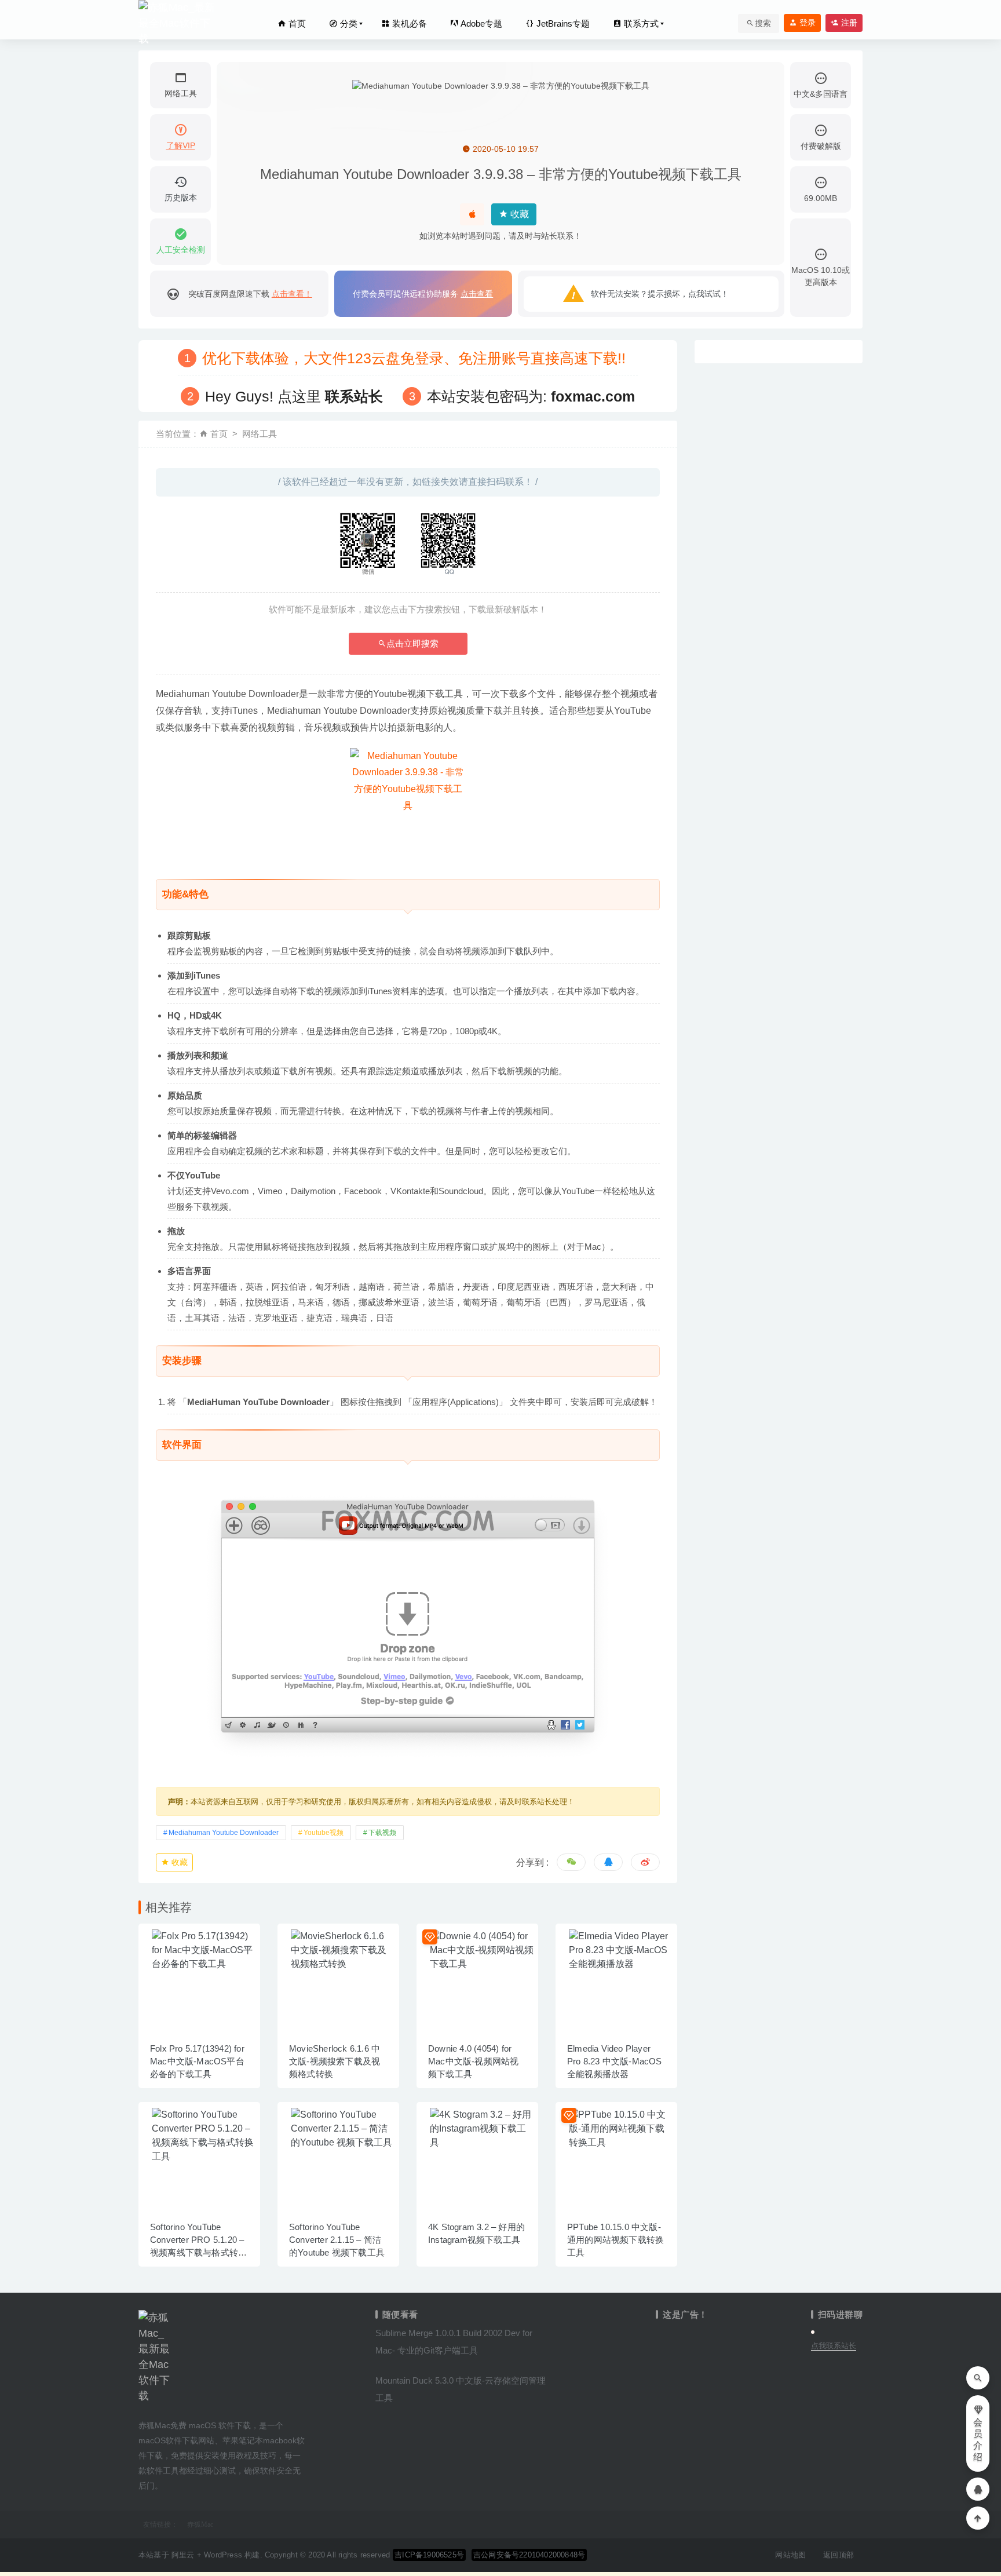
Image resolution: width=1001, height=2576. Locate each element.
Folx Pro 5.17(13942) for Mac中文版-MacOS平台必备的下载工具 (197, 2061)
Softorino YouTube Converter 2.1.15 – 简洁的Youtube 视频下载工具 (337, 2240)
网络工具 (260, 434)
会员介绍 (978, 2440)
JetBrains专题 (562, 23)
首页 (296, 23)
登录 (806, 23)
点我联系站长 (834, 2346)
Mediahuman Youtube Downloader (224, 1833)
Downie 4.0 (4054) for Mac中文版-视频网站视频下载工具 (473, 2061)
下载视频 (382, 1833)
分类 (348, 23)
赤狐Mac (200, 2524)
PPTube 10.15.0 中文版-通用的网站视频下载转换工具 (615, 2240)
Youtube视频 (324, 1833)
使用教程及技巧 (248, 2455)
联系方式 (640, 23)
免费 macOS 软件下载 (211, 2425)
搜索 (763, 23)
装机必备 (408, 23)
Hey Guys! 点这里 (294, 396)
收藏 (518, 214)
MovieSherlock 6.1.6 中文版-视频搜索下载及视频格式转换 (335, 2061)
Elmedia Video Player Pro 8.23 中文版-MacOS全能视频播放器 (615, 2061)
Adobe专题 (481, 23)
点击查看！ (292, 294)
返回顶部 (839, 2555)
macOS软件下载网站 (176, 2440)
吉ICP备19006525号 (429, 2555)
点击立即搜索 (412, 643)
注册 (848, 23)
